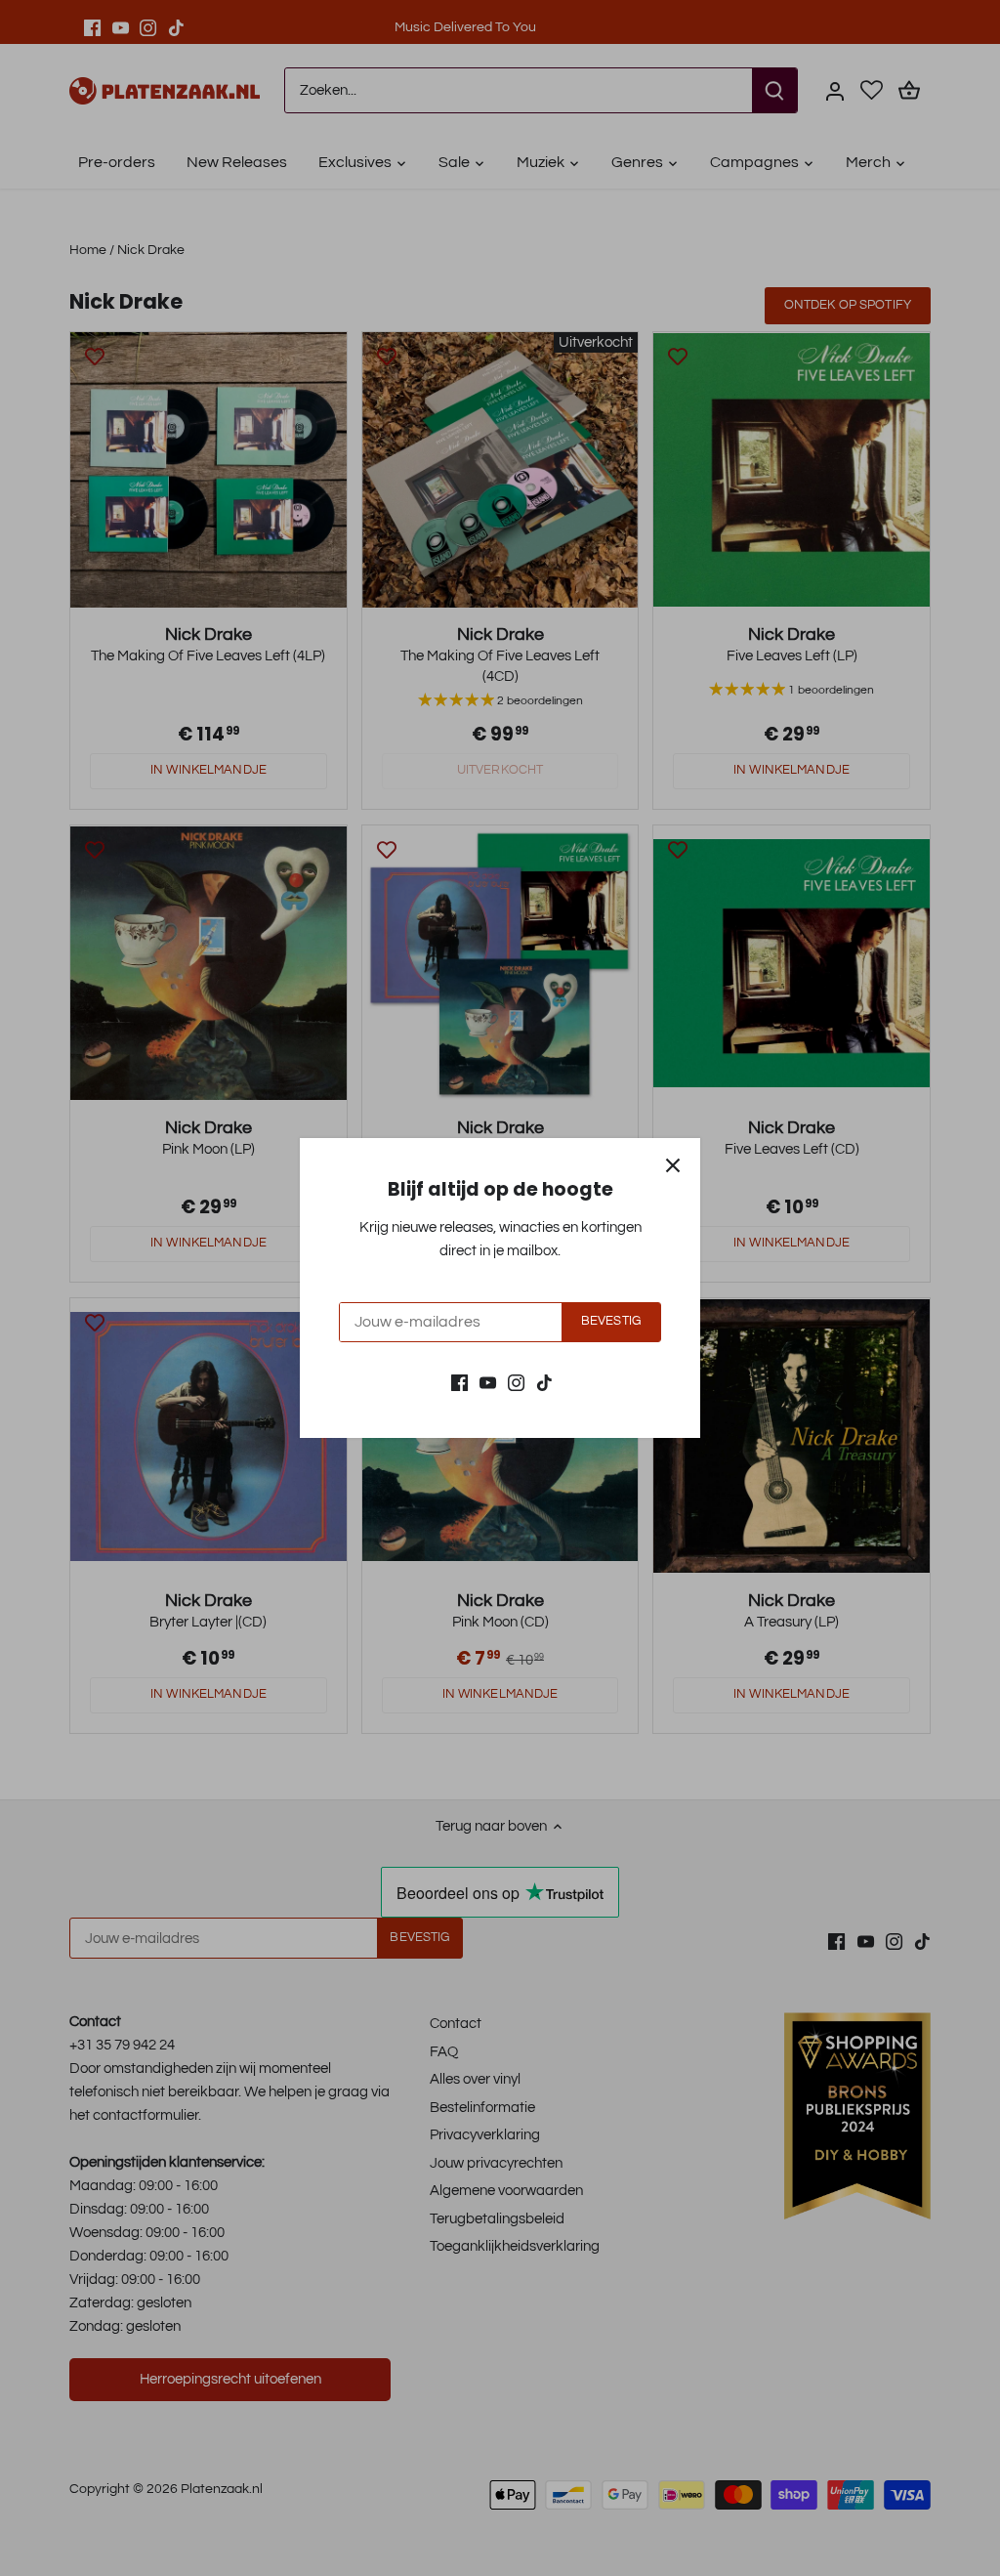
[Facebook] (459, 1382)
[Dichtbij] (673, 1165)
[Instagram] (516, 1382)
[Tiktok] (544, 1382)
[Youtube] (488, 1382)
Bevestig (611, 1321)
